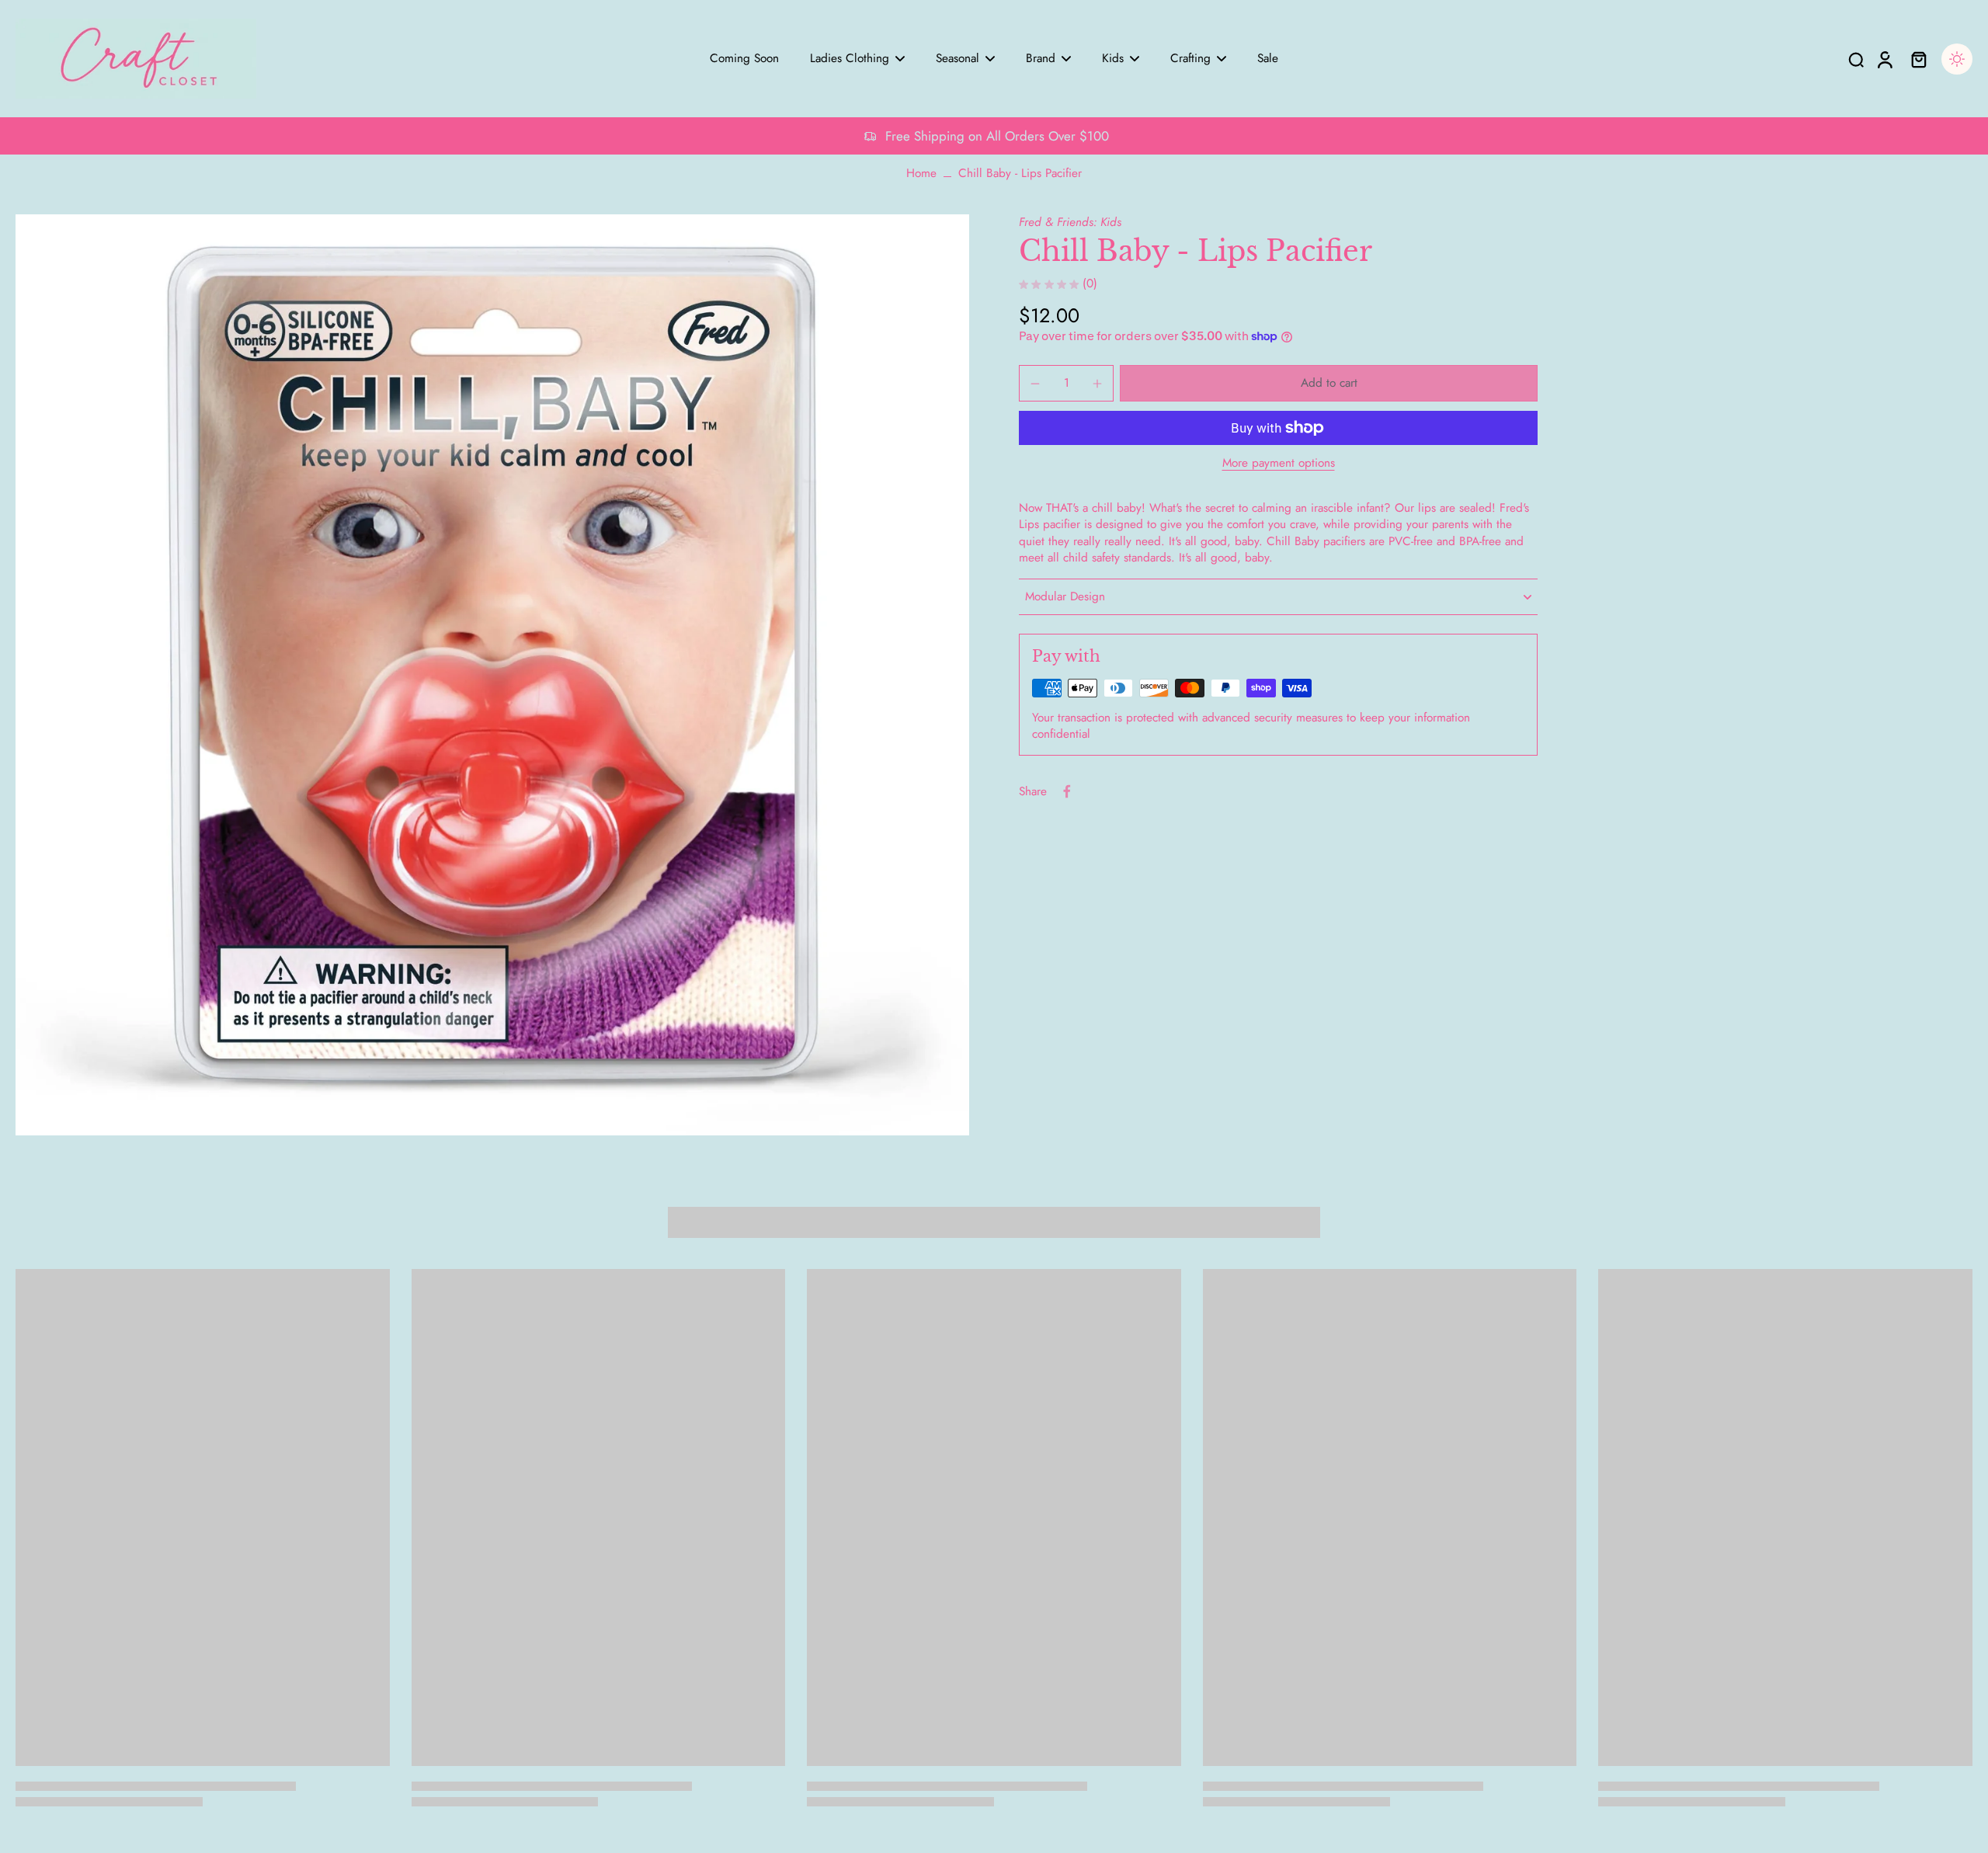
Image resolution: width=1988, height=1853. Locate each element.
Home (921, 173)
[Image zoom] (492, 674)
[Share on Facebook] (1067, 791)
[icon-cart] (1918, 59)
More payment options (1279, 464)
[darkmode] (1957, 59)
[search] (1856, 59)
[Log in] (1884, 59)
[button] (1329, 383)
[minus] (1035, 384)
